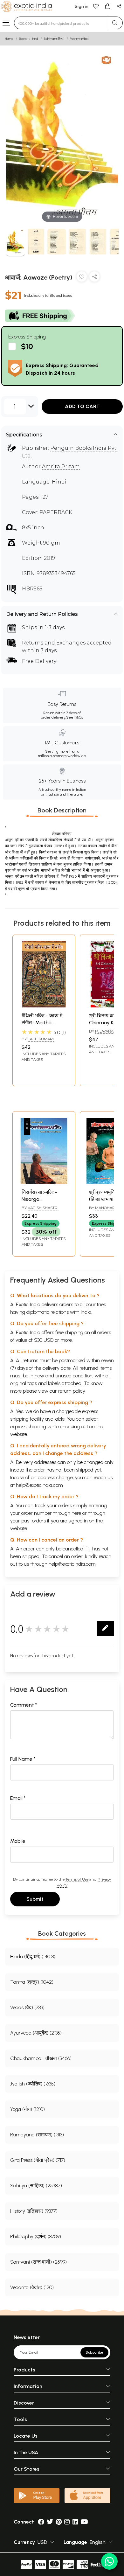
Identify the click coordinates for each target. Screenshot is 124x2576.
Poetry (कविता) (79, 39)
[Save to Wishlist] (82, 278)
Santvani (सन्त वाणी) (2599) (38, 2262)
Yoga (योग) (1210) (28, 2109)
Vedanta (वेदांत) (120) (32, 2287)
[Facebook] (41, 2522)
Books (23, 39)
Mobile (18, 1841)
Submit (35, 1899)
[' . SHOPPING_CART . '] (107, 6)
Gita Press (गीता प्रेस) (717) (38, 2160)
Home (9, 39)
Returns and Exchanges (54, 643)
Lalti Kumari (41, 1039)
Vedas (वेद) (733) (27, 2007)
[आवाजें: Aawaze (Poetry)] (15, 243)
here (76, 1513)
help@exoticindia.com (39, 1485)
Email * (18, 1798)
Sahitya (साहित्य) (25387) (36, 2186)
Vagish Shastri (43, 1208)
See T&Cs (75, 717)
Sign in (82, 7)
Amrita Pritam (61, 466)
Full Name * (23, 1759)
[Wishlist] (96, 6)
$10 (27, 346)
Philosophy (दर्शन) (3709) (36, 2236)
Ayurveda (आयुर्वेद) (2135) (36, 2033)
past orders (34, 1521)
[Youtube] (84, 2522)
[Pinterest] (59, 2522)
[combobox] (61, 23)
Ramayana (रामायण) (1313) (37, 2135)
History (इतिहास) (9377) (34, 2211)
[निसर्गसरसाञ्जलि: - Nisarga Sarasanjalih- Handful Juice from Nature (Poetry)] (44, 1182)
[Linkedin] (75, 2522)
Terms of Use (77, 1879)
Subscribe (94, 2352)
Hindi (35, 39)
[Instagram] (67, 2522)
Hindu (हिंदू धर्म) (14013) (33, 1956)
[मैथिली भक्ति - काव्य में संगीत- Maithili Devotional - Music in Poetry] (44, 1006)
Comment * (24, 1705)
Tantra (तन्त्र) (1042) (32, 1982)
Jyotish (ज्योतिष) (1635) (33, 2084)
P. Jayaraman (109, 1031)
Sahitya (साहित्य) (54, 39)
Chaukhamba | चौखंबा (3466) (41, 2058)
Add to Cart (82, 406)
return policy (72, 1391)
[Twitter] (50, 2522)
